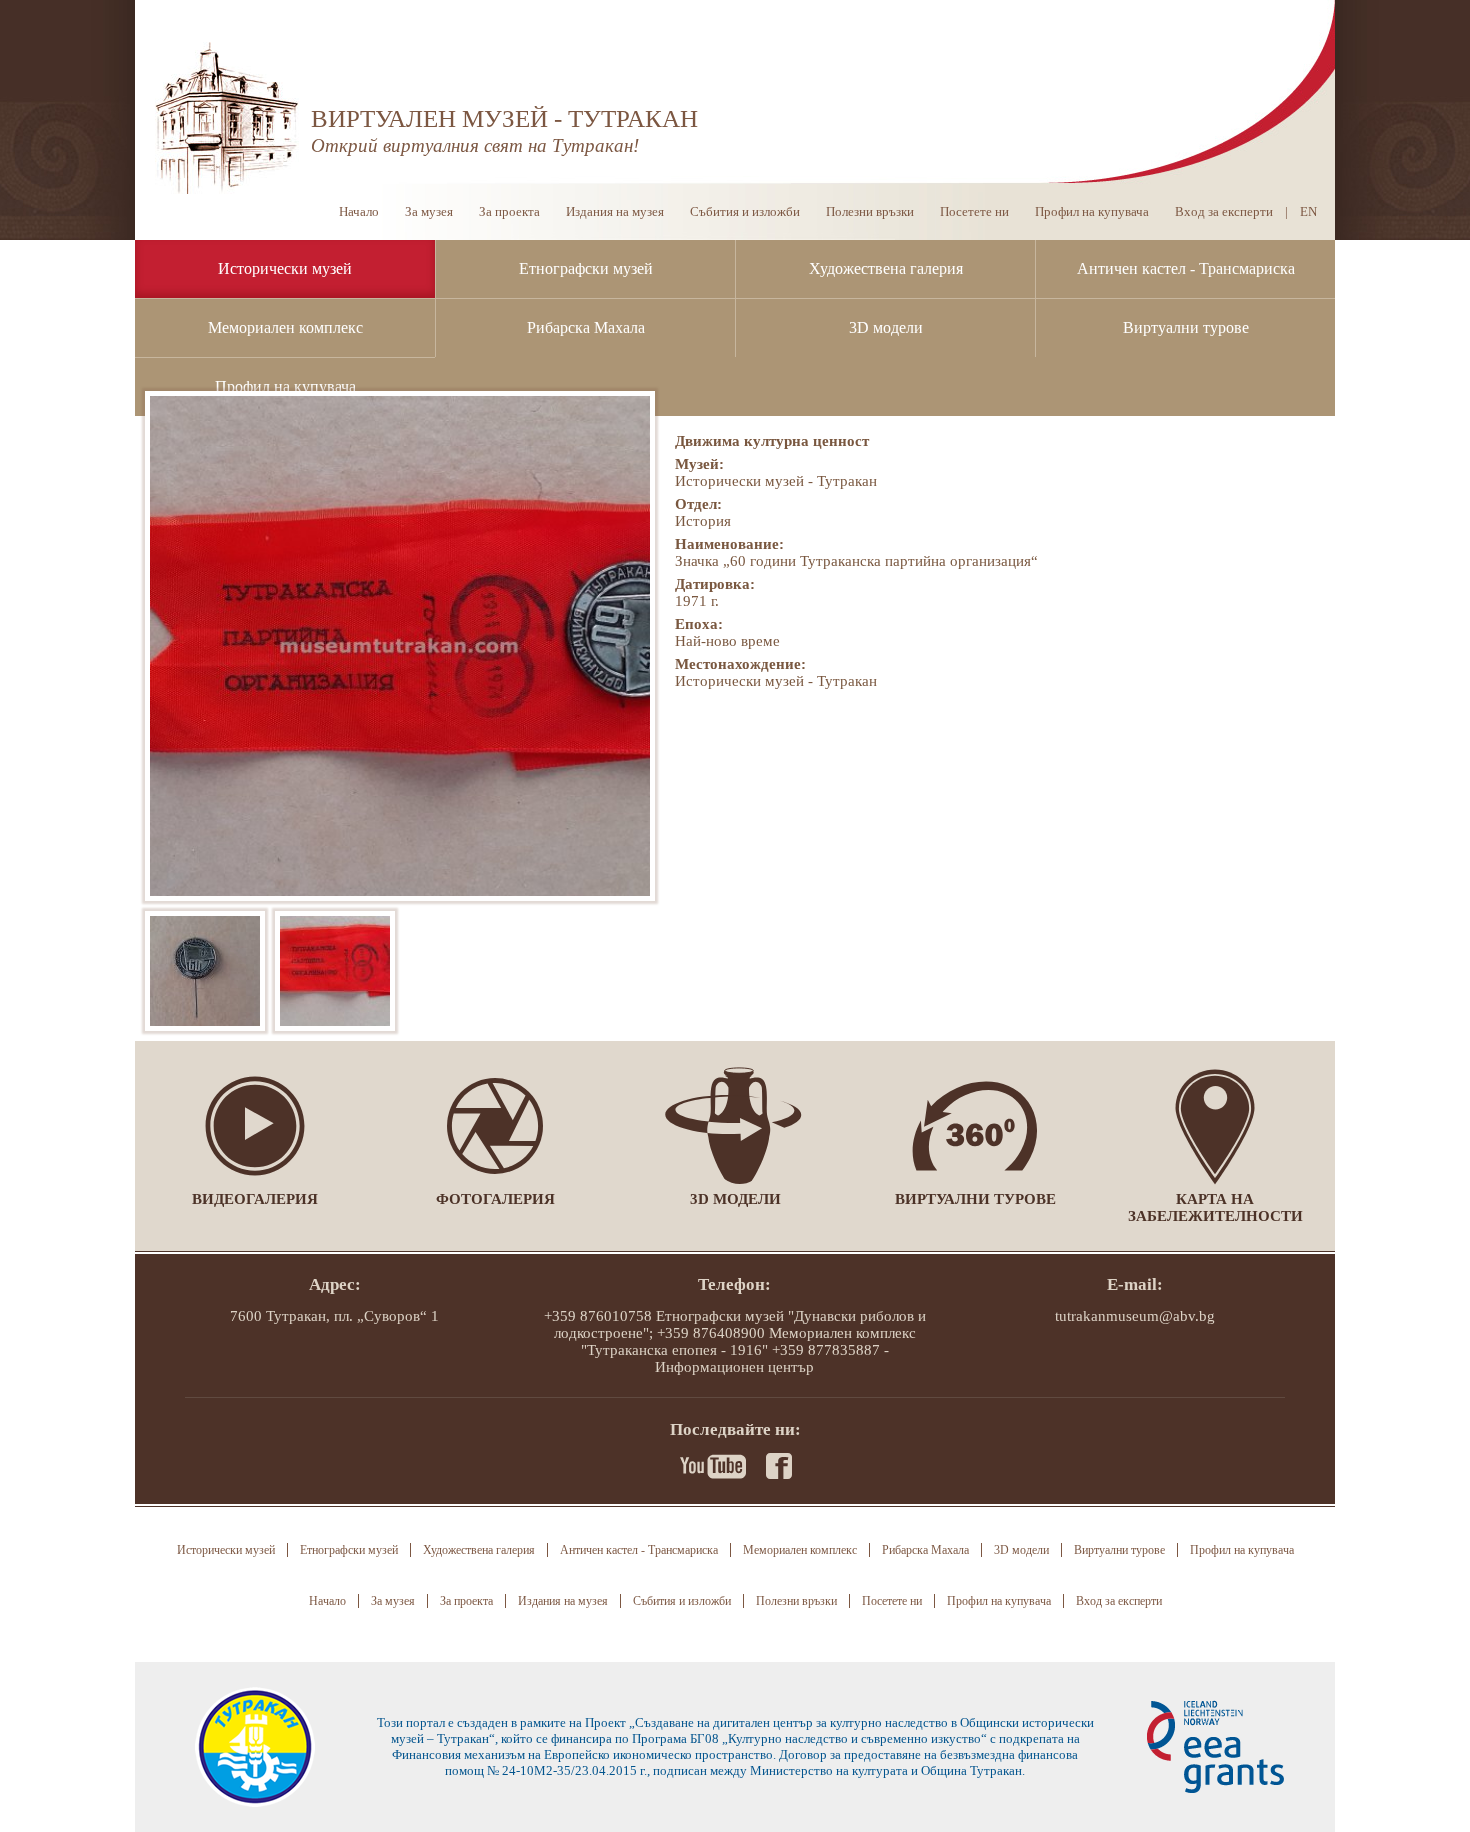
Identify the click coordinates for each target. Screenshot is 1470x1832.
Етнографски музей (586, 268)
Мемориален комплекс (285, 327)
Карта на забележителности (1215, 1207)
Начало (359, 211)
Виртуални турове (1186, 327)
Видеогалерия (255, 1199)
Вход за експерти (1224, 211)
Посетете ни (974, 211)
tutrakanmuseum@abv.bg (1135, 1316)
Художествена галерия (886, 268)
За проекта (509, 211)
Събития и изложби (745, 211)
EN (1308, 211)
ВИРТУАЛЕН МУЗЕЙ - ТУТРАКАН (504, 118)
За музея (429, 211)
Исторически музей (285, 268)
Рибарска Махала (586, 327)
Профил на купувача (285, 386)
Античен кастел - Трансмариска (1186, 268)
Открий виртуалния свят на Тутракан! (475, 145)
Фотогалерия (495, 1199)
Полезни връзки (870, 211)
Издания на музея (615, 211)
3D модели (886, 327)
